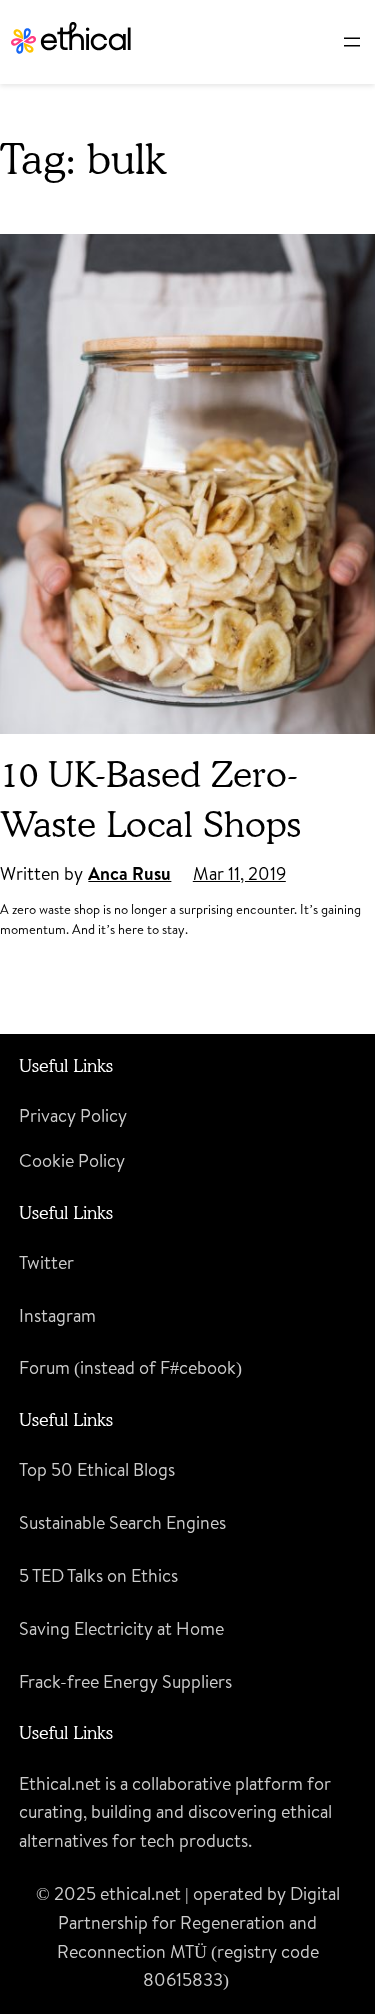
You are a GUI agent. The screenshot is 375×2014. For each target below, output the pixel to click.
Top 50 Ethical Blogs (97, 1469)
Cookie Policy (72, 1160)
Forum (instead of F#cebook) (130, 1367)
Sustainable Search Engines (122, 1522)
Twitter (46, 1262)
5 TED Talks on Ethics (98, 1575)
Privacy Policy (73, 1115)
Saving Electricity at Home (121, 1628)
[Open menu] (352, 42)
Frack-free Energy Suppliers (125, 1681)
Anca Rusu (129, 873)
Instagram (57, 1315)
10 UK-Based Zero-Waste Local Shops (150, 798)
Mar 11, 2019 (239, 873)
